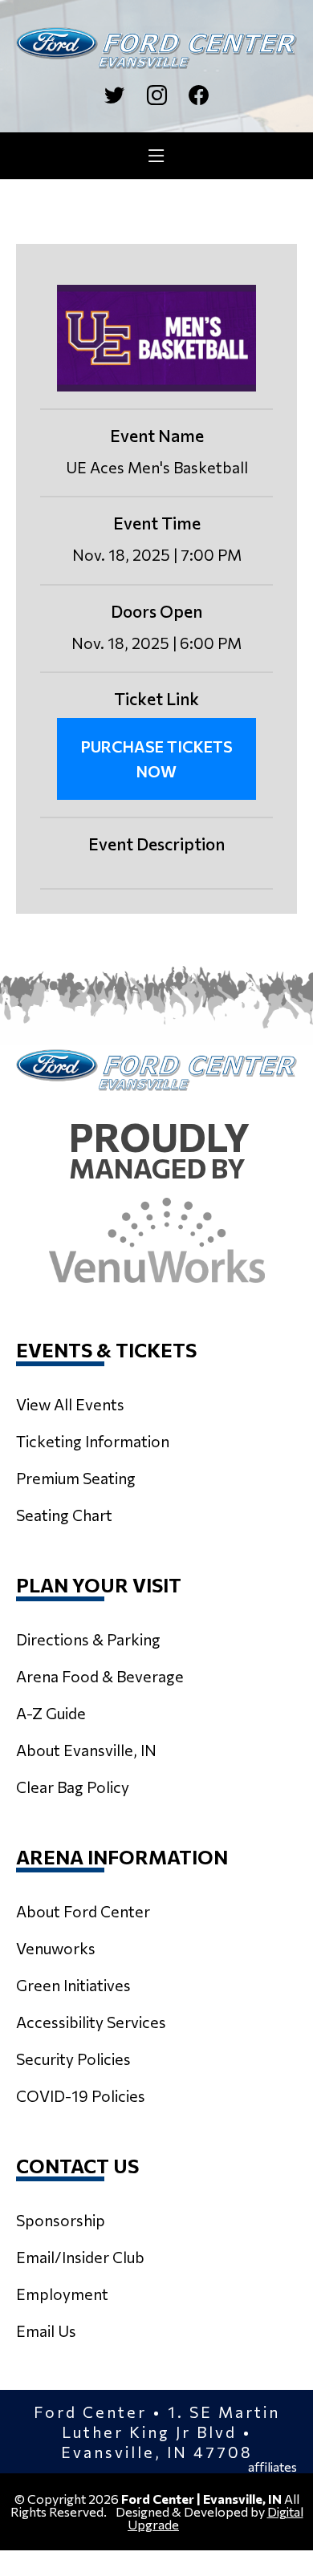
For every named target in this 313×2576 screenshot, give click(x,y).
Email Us (46, 2331)
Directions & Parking (88, 1639)
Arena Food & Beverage (100, 1676)
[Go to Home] (156, 48)
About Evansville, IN (86, 1750)
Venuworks (56, 1948)
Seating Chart (64, 1515)
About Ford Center (83, 1911)
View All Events (70, 1404)
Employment (62, 2294)
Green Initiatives (73, 1985)
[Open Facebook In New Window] (199, 95)
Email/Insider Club (80, 2257)
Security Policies (73, 2059)
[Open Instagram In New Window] (157, 95)
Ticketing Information (93, 1441)
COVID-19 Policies (81, 2095)
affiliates (272, 2467)
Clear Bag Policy (73, 1787)
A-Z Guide (51, 1713)
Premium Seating (76, 1478)
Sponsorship (61, 2220)
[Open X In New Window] (114, 95)
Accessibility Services (91, 2022)
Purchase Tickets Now (157, 759)
